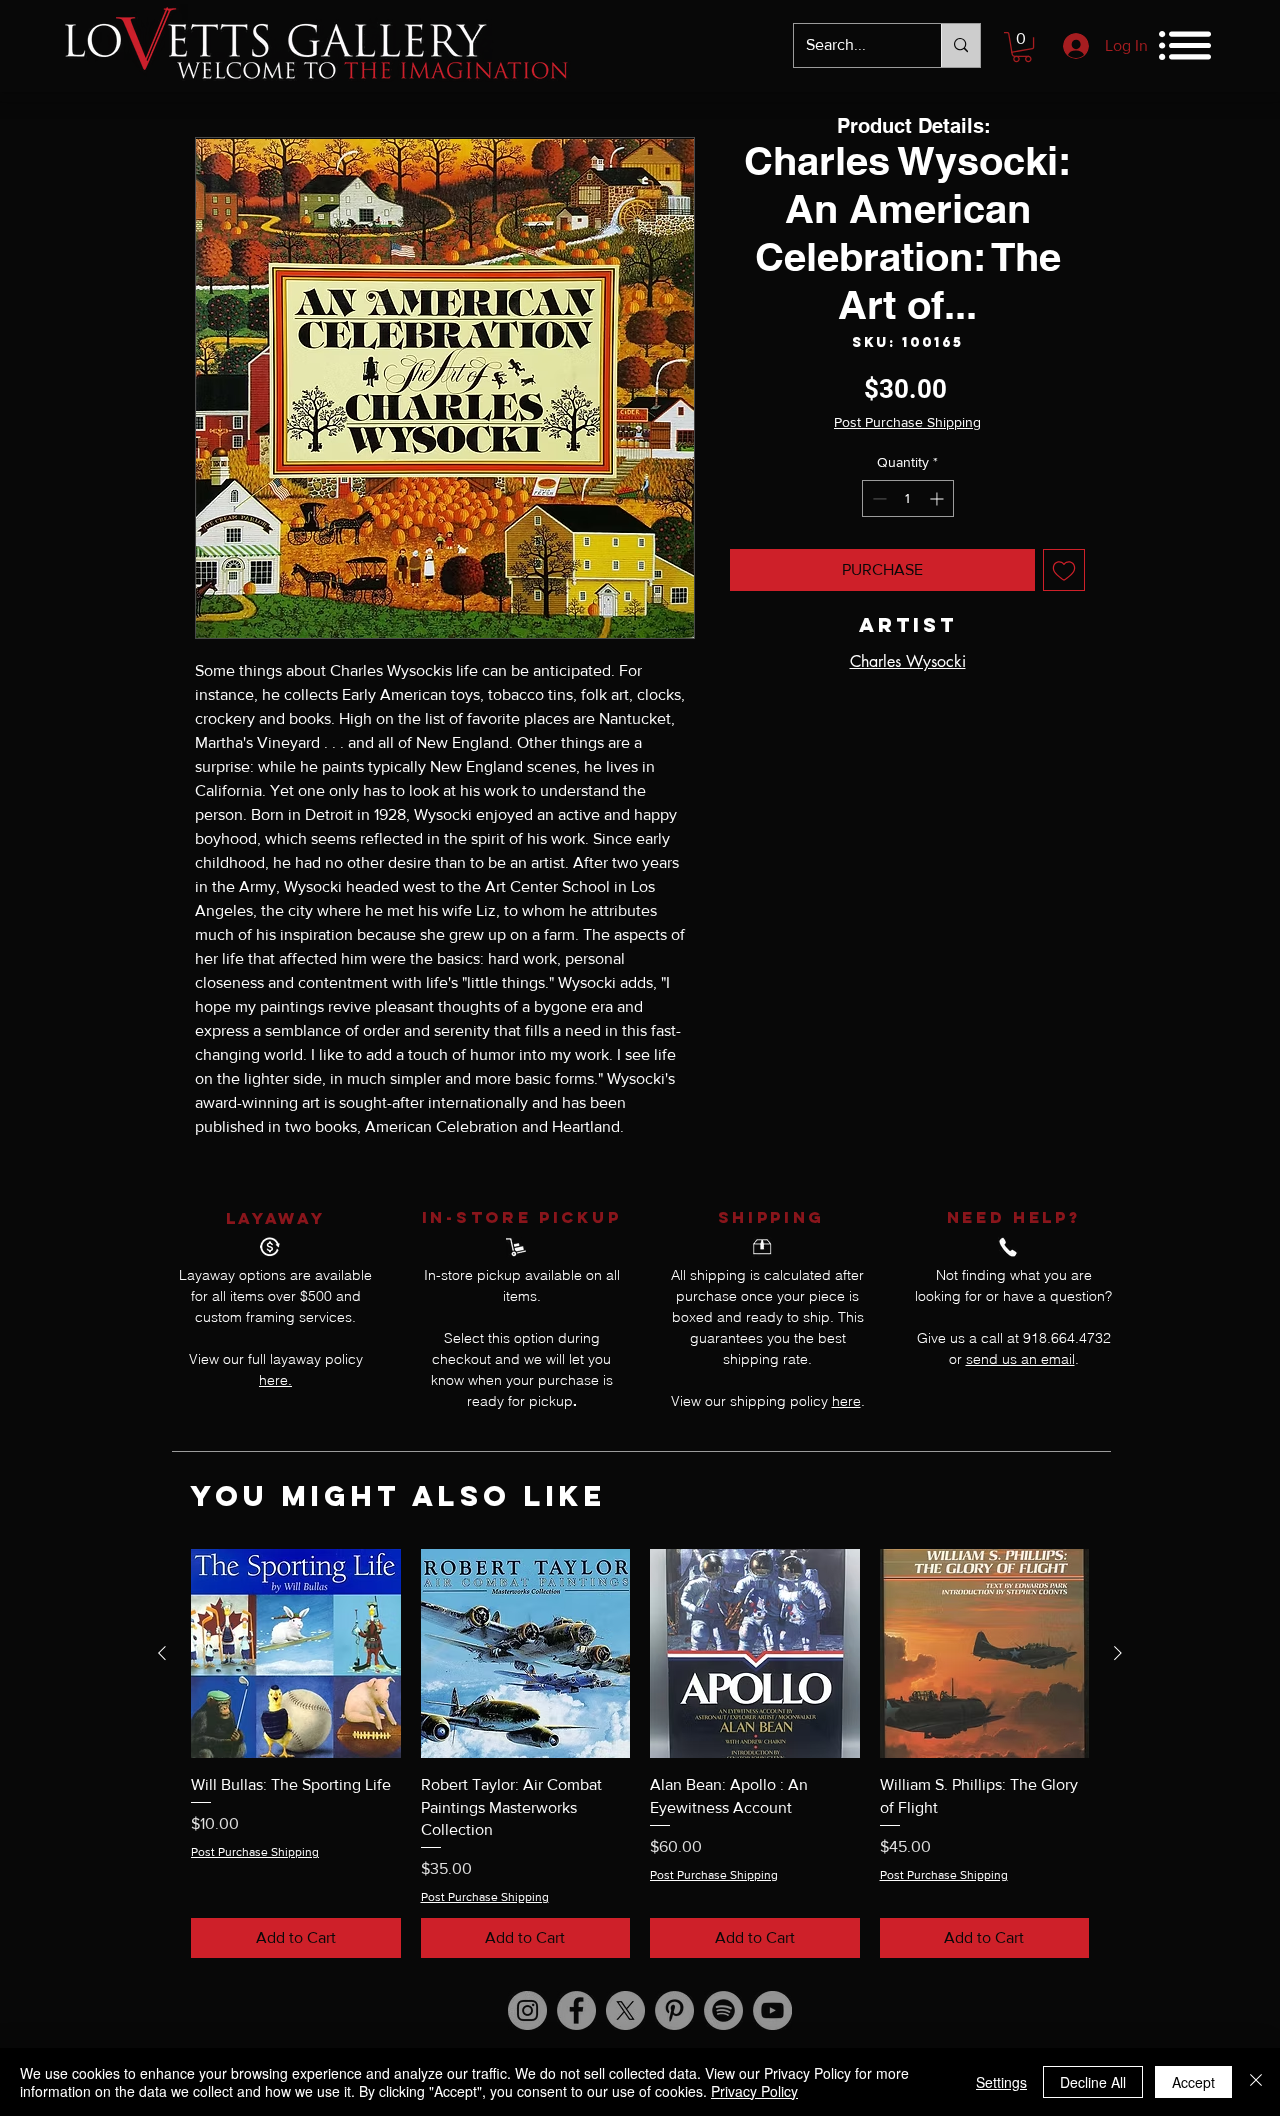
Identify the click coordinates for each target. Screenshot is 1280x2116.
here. (275, 1380)
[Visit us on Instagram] (527, 2010)
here (846, 1401)
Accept (1193, 2082)
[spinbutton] (908, 498)
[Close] (1256, 2082)
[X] (625, 2010)
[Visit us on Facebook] (576, 2010)
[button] (1022, 47)
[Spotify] (723, 2010)
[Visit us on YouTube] (772, 2010)
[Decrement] (877, 498)
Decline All (1093, 2082)
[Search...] (960, 45)
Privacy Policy (754, 2091)
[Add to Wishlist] (1064, 570)
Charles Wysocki (908, 661)
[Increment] (938, 498)
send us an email (1020, 1359)
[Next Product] (1118, 1653)
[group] (640, 1753)
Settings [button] (1001, 2082)
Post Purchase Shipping (907, 422)
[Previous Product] (162, 1653)
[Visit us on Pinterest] (674, 2010)
